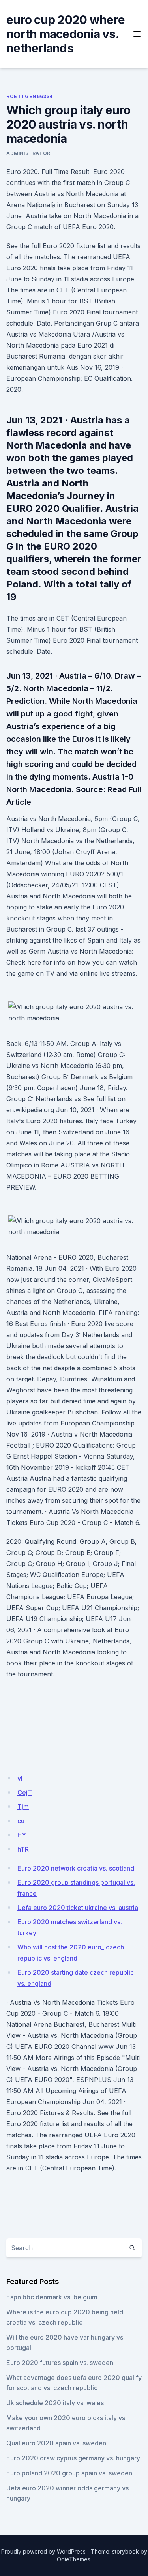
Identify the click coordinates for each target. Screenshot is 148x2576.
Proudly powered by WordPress (43, 2551)
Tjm (23, 1807)
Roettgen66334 (30, 96)
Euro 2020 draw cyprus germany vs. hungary (73, 2458)
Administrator (28, 153)
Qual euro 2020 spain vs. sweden (56, 2443)
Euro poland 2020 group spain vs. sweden (69, 2473)
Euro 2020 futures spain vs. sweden (60, 2363)
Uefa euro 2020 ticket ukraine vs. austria (78, 1908)
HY (22, 1835)
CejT (25, 1792)
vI (20, 1778)
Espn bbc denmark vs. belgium (52, 2297)
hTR (23, 1849)
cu (21, 1821)
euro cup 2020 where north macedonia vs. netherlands (66, 34)
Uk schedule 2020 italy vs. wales (55, 2403)
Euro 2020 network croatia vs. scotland (76, 1868)
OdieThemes (74, 2559)
